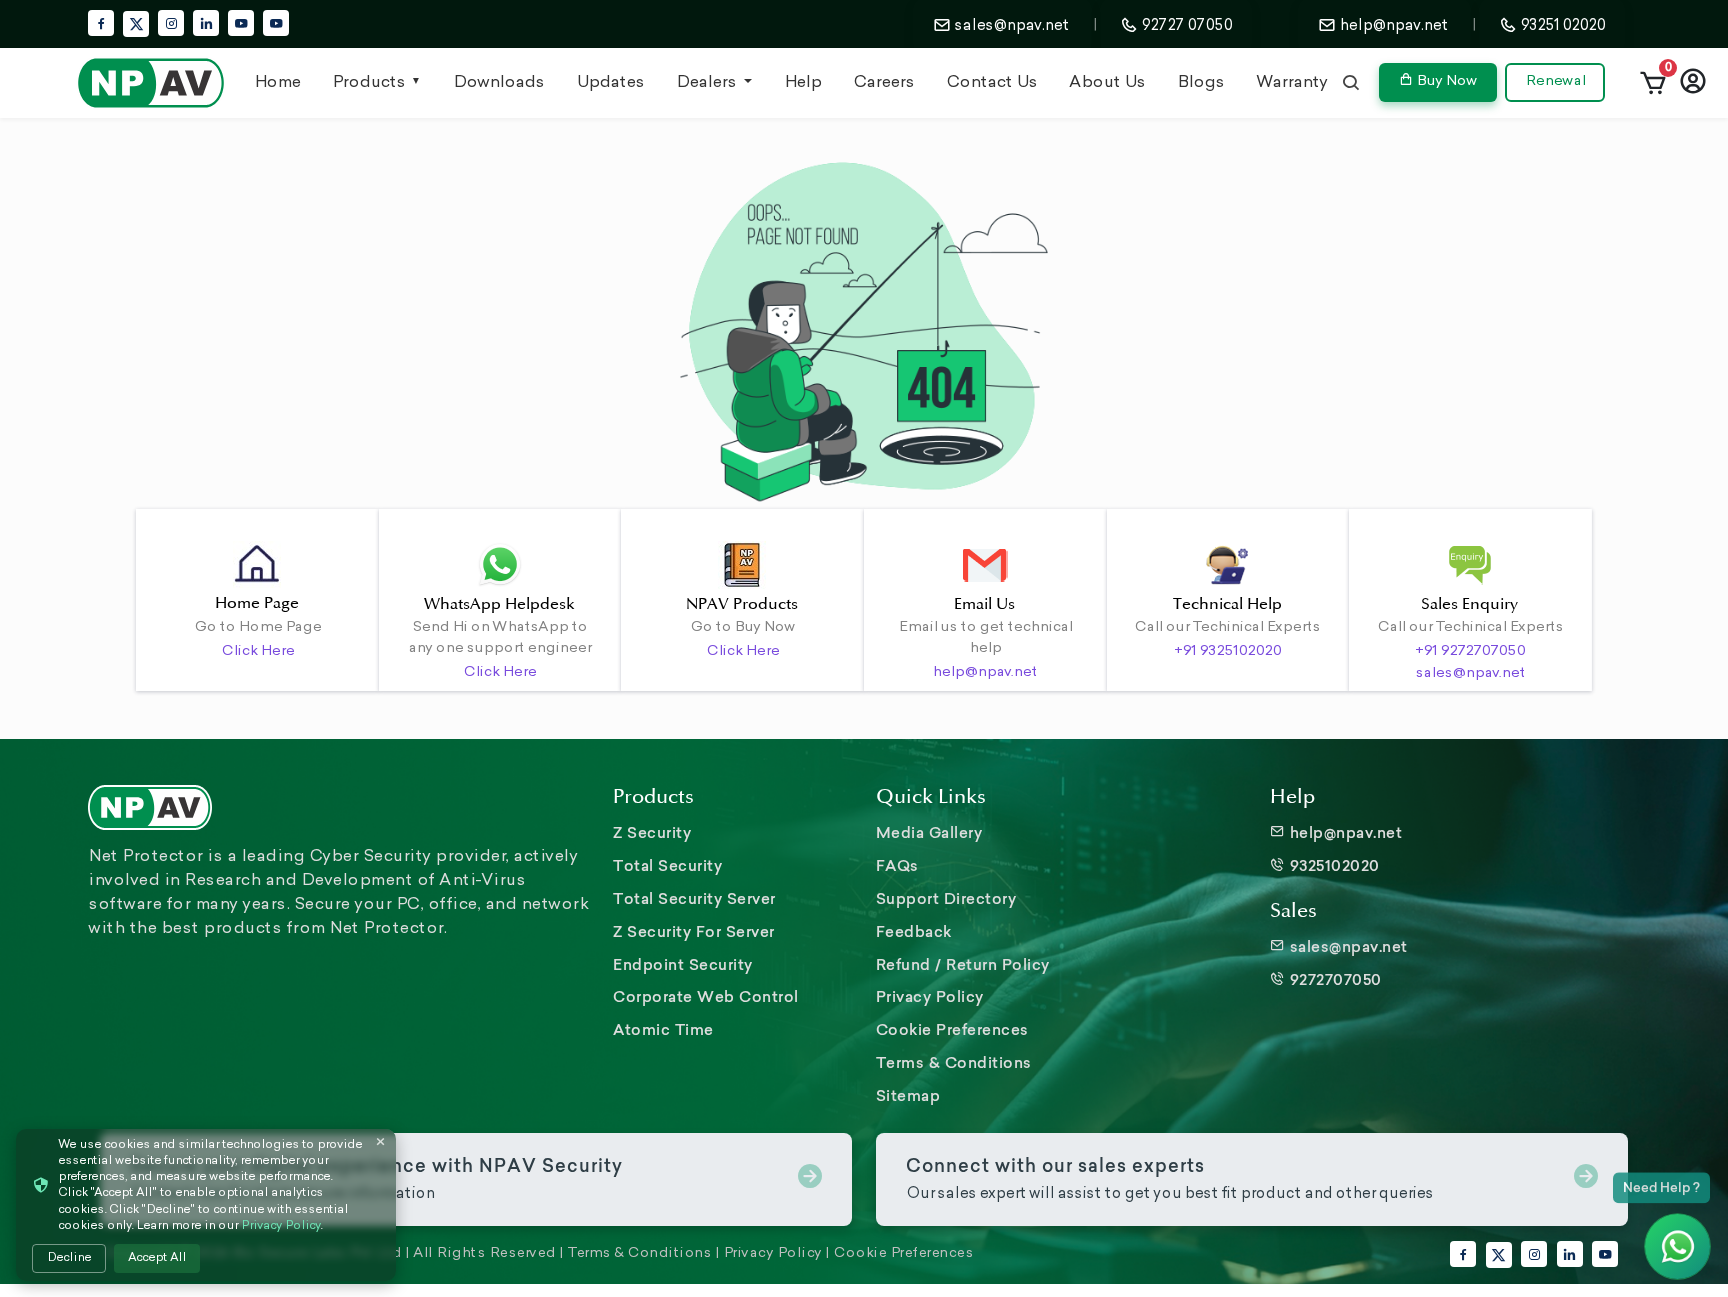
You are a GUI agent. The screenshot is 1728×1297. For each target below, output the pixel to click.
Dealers (708, 83)
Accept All (157, 1258)
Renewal (1555, 82)
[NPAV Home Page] (151, 83)
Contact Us (991, 83)
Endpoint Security (683, 964)
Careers (883, 83)
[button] (1653, 83)
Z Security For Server (694, 931)
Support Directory (946, 898)
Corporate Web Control (706, 996)
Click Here (257, 652)
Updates (610, 83)
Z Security (652, 832)
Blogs (1200, 83)
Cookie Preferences (952, 1029)
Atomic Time (663, 1029)
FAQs (897, 865)
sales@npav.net (1470, 674)
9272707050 (1333, 979)
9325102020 (1332, 865)
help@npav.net (984, 673)
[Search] (1351, 83)
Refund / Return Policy (963, 964)
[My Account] (1693, 83)
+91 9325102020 (1227, 652)
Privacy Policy (930, 996)
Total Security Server (694, 898)
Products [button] (368, 83)
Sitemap (908, 1095)
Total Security (667, 865)
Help (802, 83)
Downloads (498, 83)
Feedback (914, 931)
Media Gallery (929, 832)
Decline (69, 1258)
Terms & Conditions (954, 1062)
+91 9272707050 (1470, 652)
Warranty (1291, 83)
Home (277, 83)
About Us (1107, 83)
